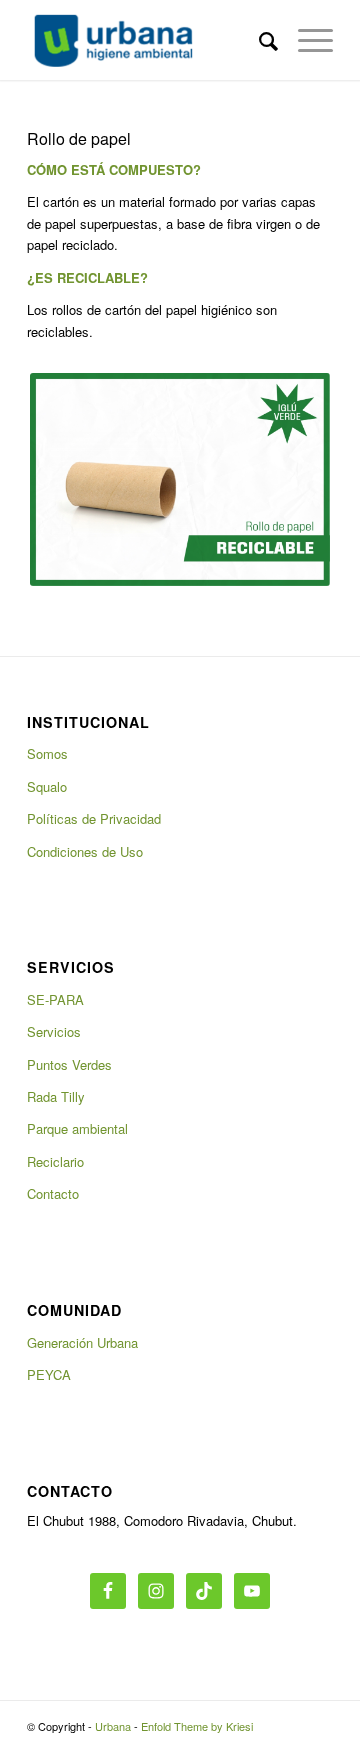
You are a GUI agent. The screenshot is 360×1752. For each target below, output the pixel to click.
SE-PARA (55, 999)
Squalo (47, 786)
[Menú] (305, 40)
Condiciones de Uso (85, 851)
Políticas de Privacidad (94, 818)
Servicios (54, 1031)
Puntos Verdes (69, 1064)
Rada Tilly (56, 1096)
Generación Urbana (82, 1342)
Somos (47, 753)
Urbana (113, 1726)
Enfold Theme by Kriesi (197, 1726)
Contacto (53, 1193)
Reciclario (55, 1161)
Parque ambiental (77, 1128)
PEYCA (49, 1374)
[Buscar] (258, 40)
